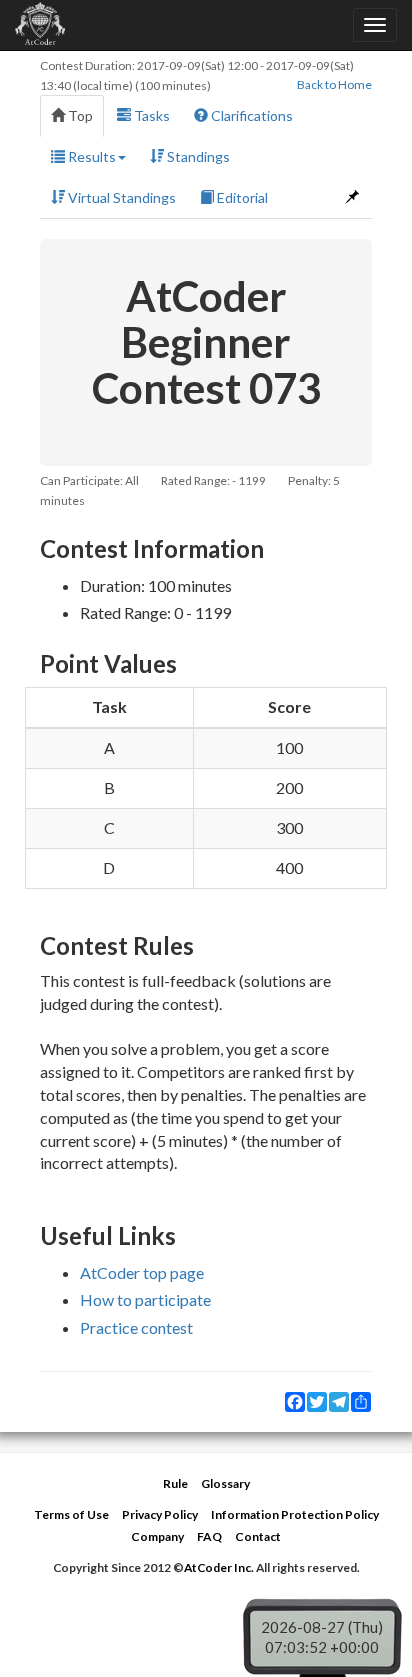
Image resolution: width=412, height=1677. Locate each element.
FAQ (209, 1536)
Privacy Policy (160, 1514)
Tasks (150, 115)
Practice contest (136, 1327)
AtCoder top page (142, 1272)
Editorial (241, 197)
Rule (175, 1483)
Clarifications (250, 115)
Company (157, 1536)
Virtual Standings (120, 197)
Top (79, 115)
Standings (197, 156)
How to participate (145, 1299)
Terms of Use (71, 1514)
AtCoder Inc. (219, 1567)
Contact (258, 1536)
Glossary (225, 1483)
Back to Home (334, 84)
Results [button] (90, 156)
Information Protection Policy (295, 1514)
